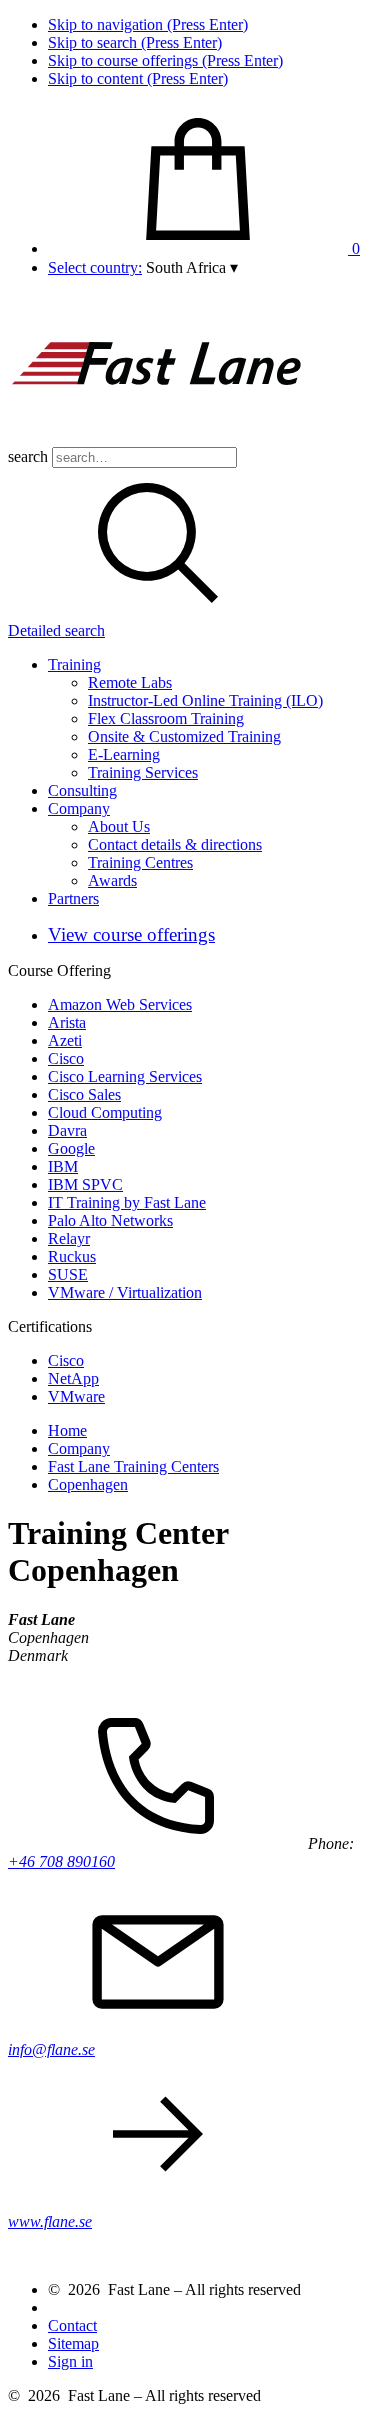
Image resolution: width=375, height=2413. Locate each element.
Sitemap (73, 2343)
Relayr (69, 1238)
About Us (119, 826)
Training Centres (140, 862)
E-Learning (124, 754)
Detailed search (56, 630)
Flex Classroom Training (166, 718)
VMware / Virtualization (125, 1292)
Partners (73, 898)
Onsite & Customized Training (184, 736)
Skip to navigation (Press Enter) (148, 24)
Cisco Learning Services (125, 1076)
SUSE (68, 1274)
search (28, 456)
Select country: (95, 267)
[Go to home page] (158, 437)
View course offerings (131, 934)
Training (74, 664)
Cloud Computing (105, 1112)
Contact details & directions (175, 844)
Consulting (82, 790)
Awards (112, 880)
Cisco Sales (84, 1094)
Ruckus (72, 1256)
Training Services (143, 772)
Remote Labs (130, 682)
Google (71, 1148)
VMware (76, 1396)
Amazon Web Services (120, 1004)
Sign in (70, 2361)
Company (79, 808)
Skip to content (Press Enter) (138, 78)
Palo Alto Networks (110, 1220)
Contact (72, 2325)
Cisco (66, 1058)
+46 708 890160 (61, 1861)
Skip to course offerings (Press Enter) (165, 60)
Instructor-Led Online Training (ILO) (205, 700)
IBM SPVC (85, 1184)
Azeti (65, 1040)
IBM (63, 1166)
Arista (67, 1022)
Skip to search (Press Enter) (135, 42)
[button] (192, 267)
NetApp (73, 1378)
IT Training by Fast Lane (127, 1202)
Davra (67, 1130)
